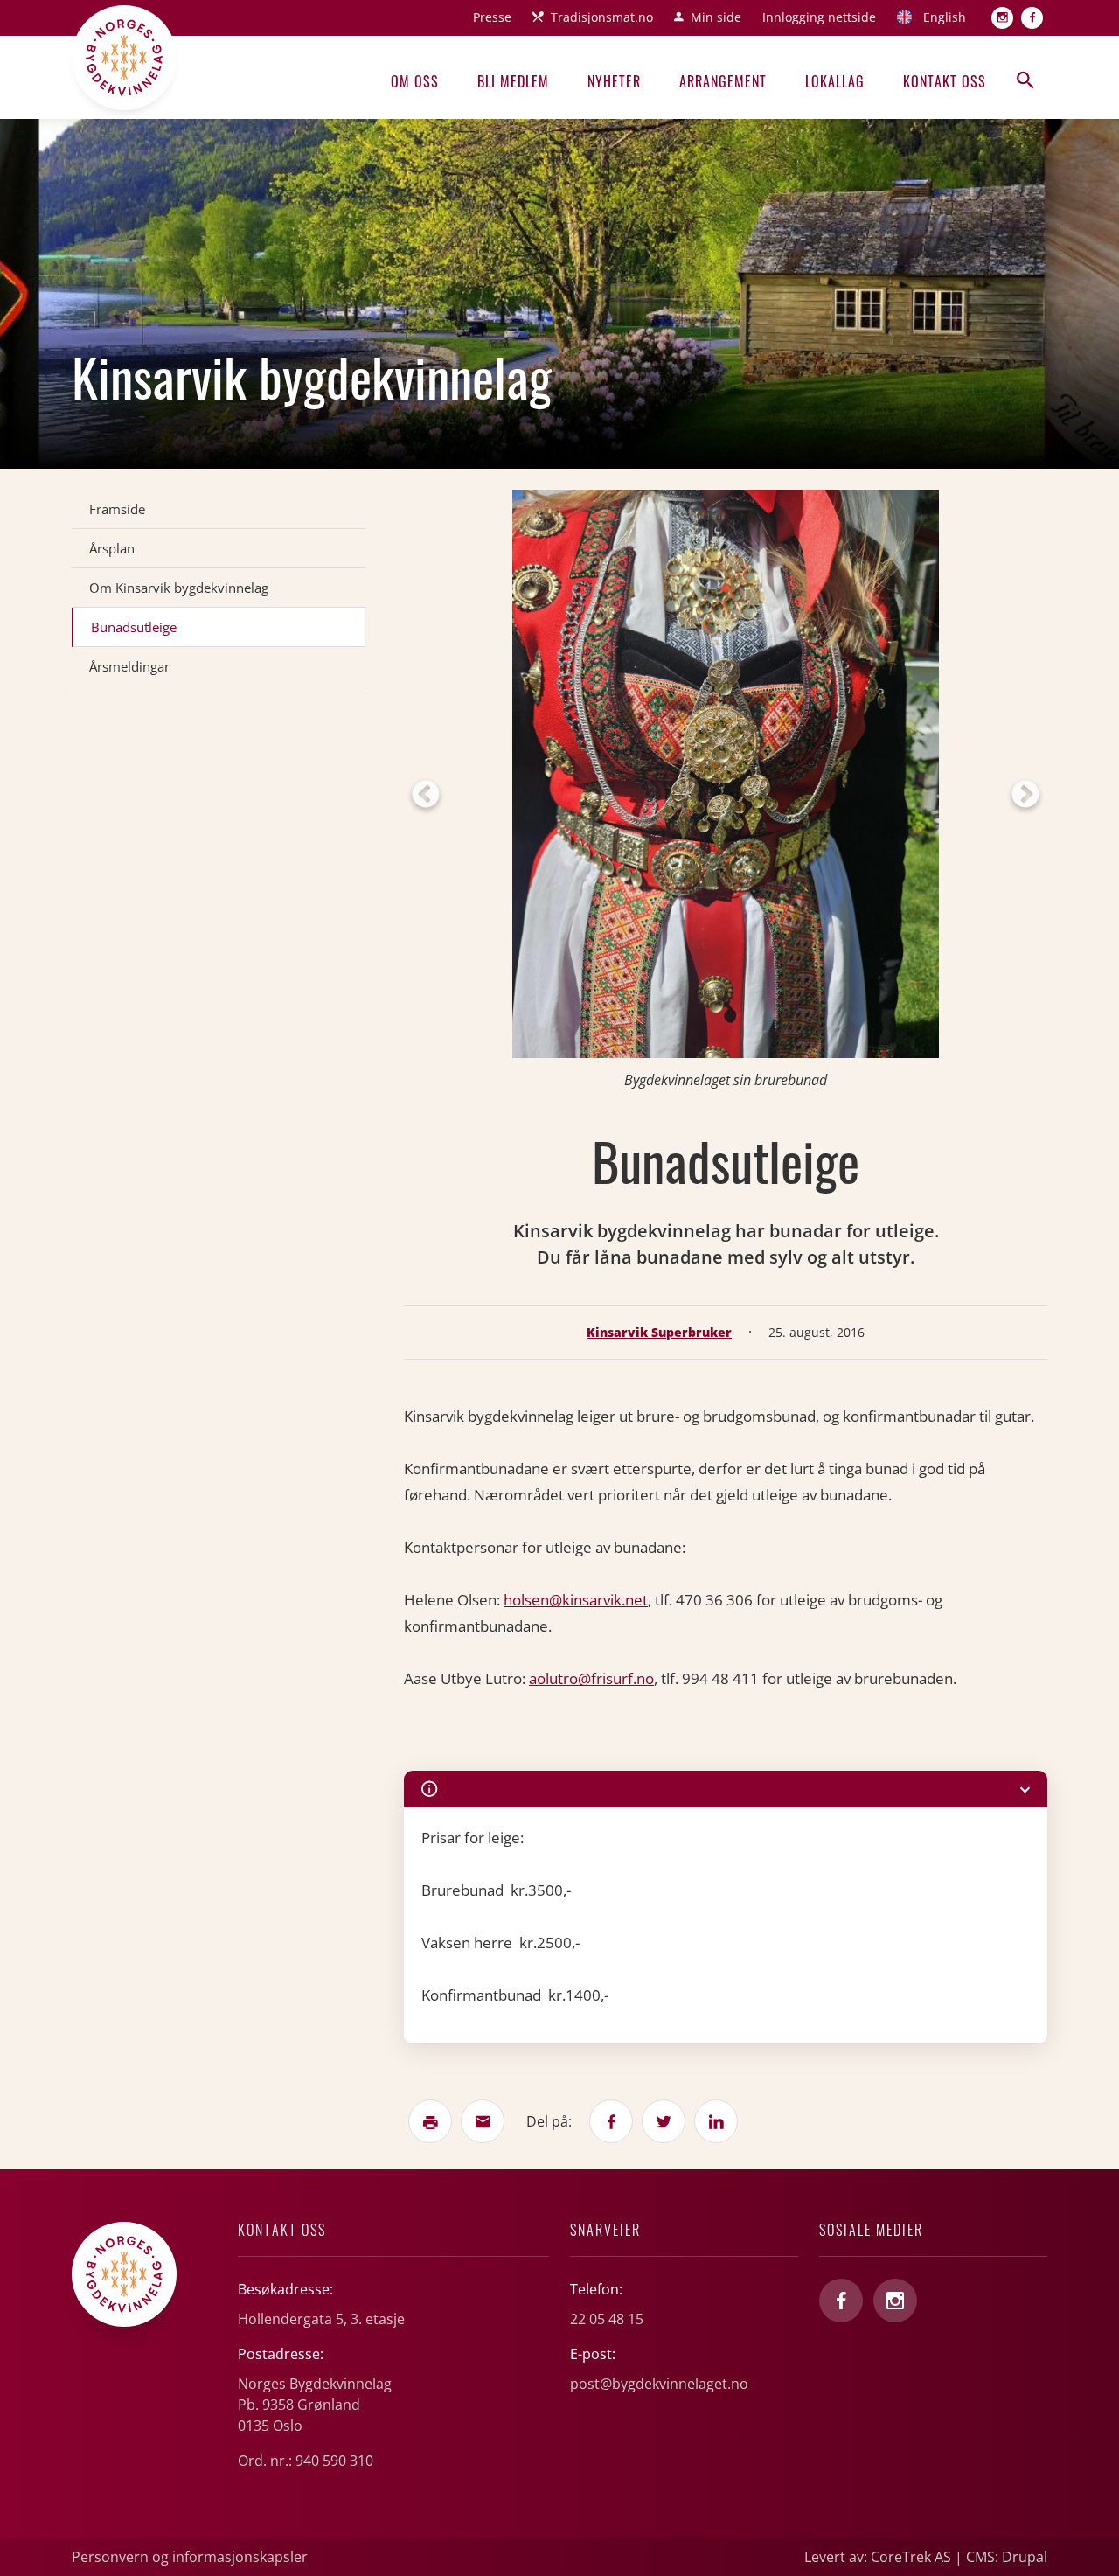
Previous (426, 796)
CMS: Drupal (1007, 2557)
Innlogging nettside (819, 17)
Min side (716, 17)
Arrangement (723, 81)
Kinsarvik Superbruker (659, 1332)
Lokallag (835, 81)
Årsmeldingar (129, 666)
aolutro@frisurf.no (591, 1678)
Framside (117, 509)
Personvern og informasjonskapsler (190, 2557)
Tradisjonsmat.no (602, 17)
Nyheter (614, 81)
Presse (492, 17)
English (945, 17)
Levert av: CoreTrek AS (878, 2557)
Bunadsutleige (134, 627)
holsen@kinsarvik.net (576, 1600)
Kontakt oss (945, 81)
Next (1025, 796)
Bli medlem (513, 81)
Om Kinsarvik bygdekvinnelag (179, 588)
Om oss (415, 81)
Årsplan (112, 548)
